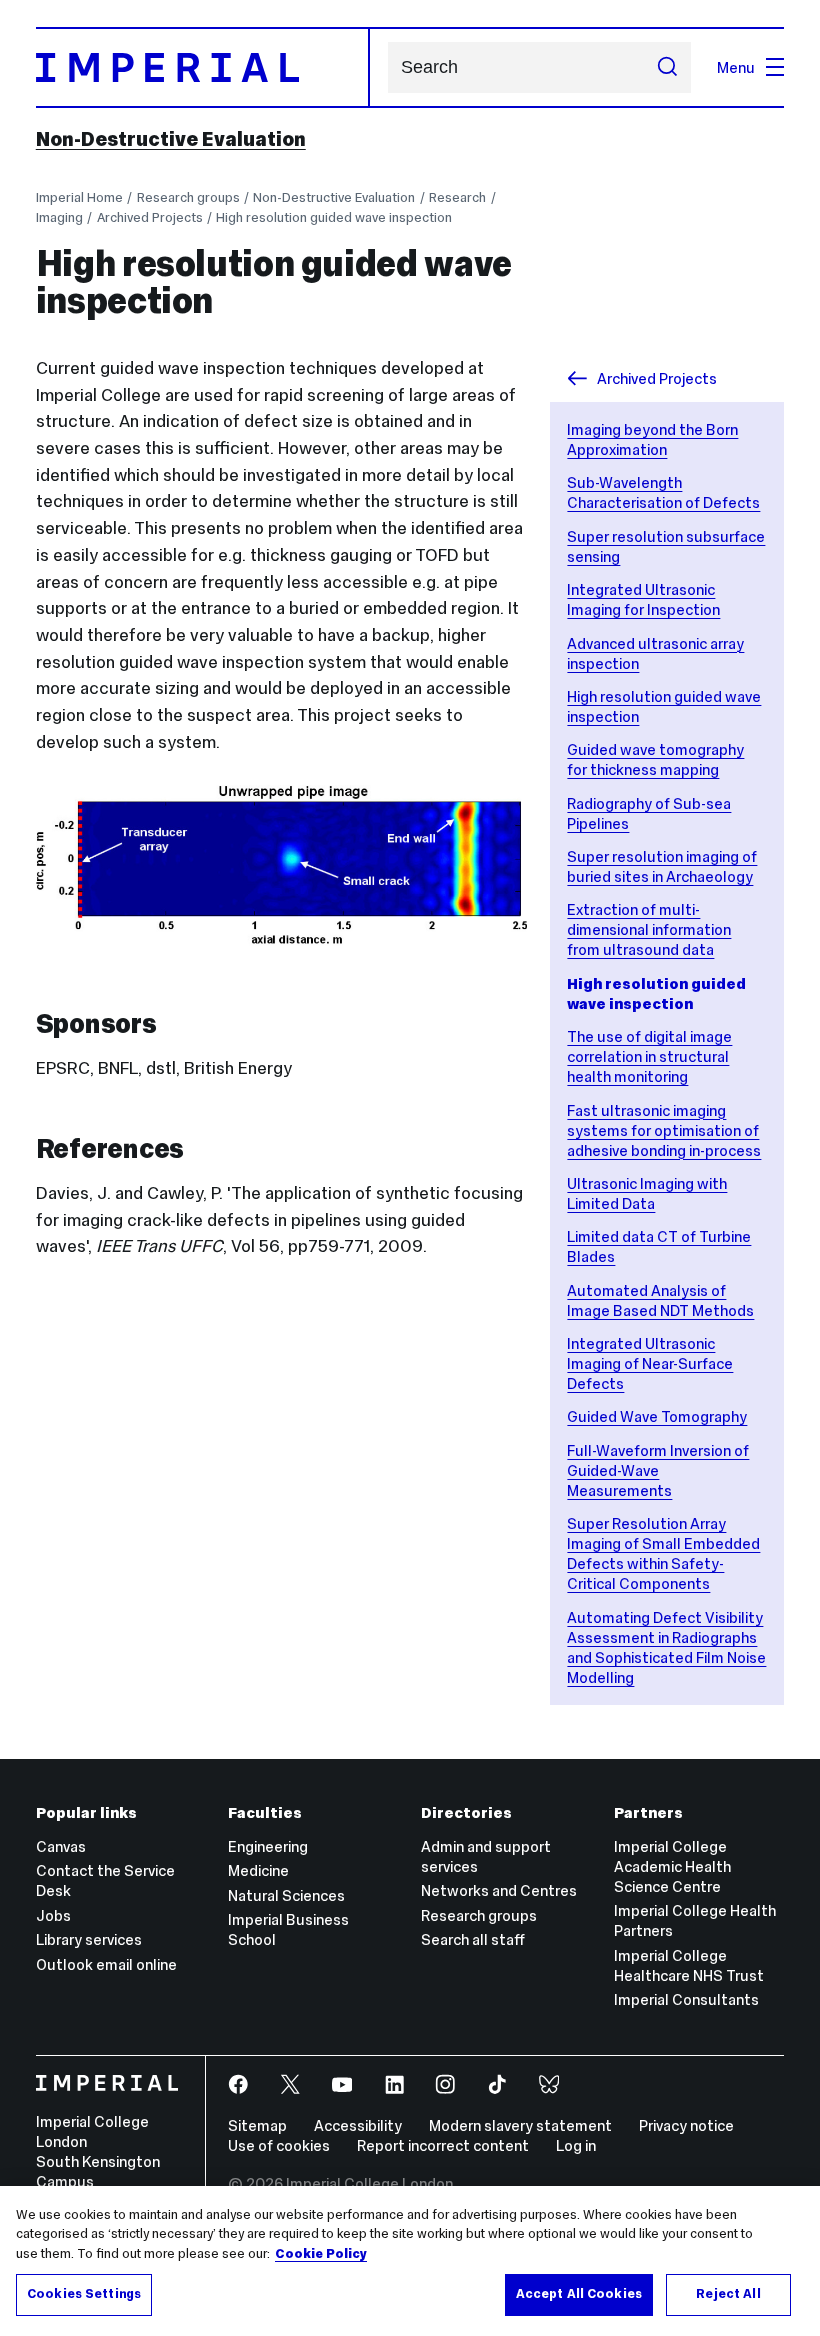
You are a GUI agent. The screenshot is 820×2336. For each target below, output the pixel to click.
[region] (410, 2261)
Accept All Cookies (579, 2294)
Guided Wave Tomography (657, 1416)
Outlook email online (106, 1964)
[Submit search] (666, 67)
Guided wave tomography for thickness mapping (655, 759)
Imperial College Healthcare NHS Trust (689, 1965)
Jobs (53, 1915)
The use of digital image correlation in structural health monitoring (649, 1056)
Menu (736, 67)
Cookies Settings (84, 2294)
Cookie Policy (321, 2254)
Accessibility (358, 2125)
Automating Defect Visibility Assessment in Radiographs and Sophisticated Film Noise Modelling (666, 1647)
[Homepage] (203, 67)
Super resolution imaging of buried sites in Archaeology (662, 866)
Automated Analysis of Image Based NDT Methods (660, 1300)
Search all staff (473, 1939)
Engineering (268, 1846)
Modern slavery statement (520, 2125)
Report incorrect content (443, 2145)
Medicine (258, 1870)
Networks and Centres (499, 1890)
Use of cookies (279, 2145)
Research (457, 197)
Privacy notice (686, 2125)
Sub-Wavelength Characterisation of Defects (663, 492)
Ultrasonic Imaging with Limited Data (647, 1193)
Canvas (61, 1846)
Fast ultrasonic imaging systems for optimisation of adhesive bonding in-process (664, 1130)
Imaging (59, 217)
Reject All (728, 2294)
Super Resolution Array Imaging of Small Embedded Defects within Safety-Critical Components (663, 1553)
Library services (89, 1939)
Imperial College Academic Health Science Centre (672, 1866)
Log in (576, 2145)
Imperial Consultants (686, 1999)
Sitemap (257, 2125)
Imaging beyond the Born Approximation (652, 439)
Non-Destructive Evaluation (171, 139)
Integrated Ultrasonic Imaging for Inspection (643, 599)
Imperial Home (79, 197)
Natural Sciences (286, 1895)
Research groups (188, 197)
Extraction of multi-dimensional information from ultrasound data (649, 929)
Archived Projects (150, 217)
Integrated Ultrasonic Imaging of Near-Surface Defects (650, 1363)
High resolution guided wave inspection (334, 217)
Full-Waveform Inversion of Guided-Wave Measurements (658, 1470)
